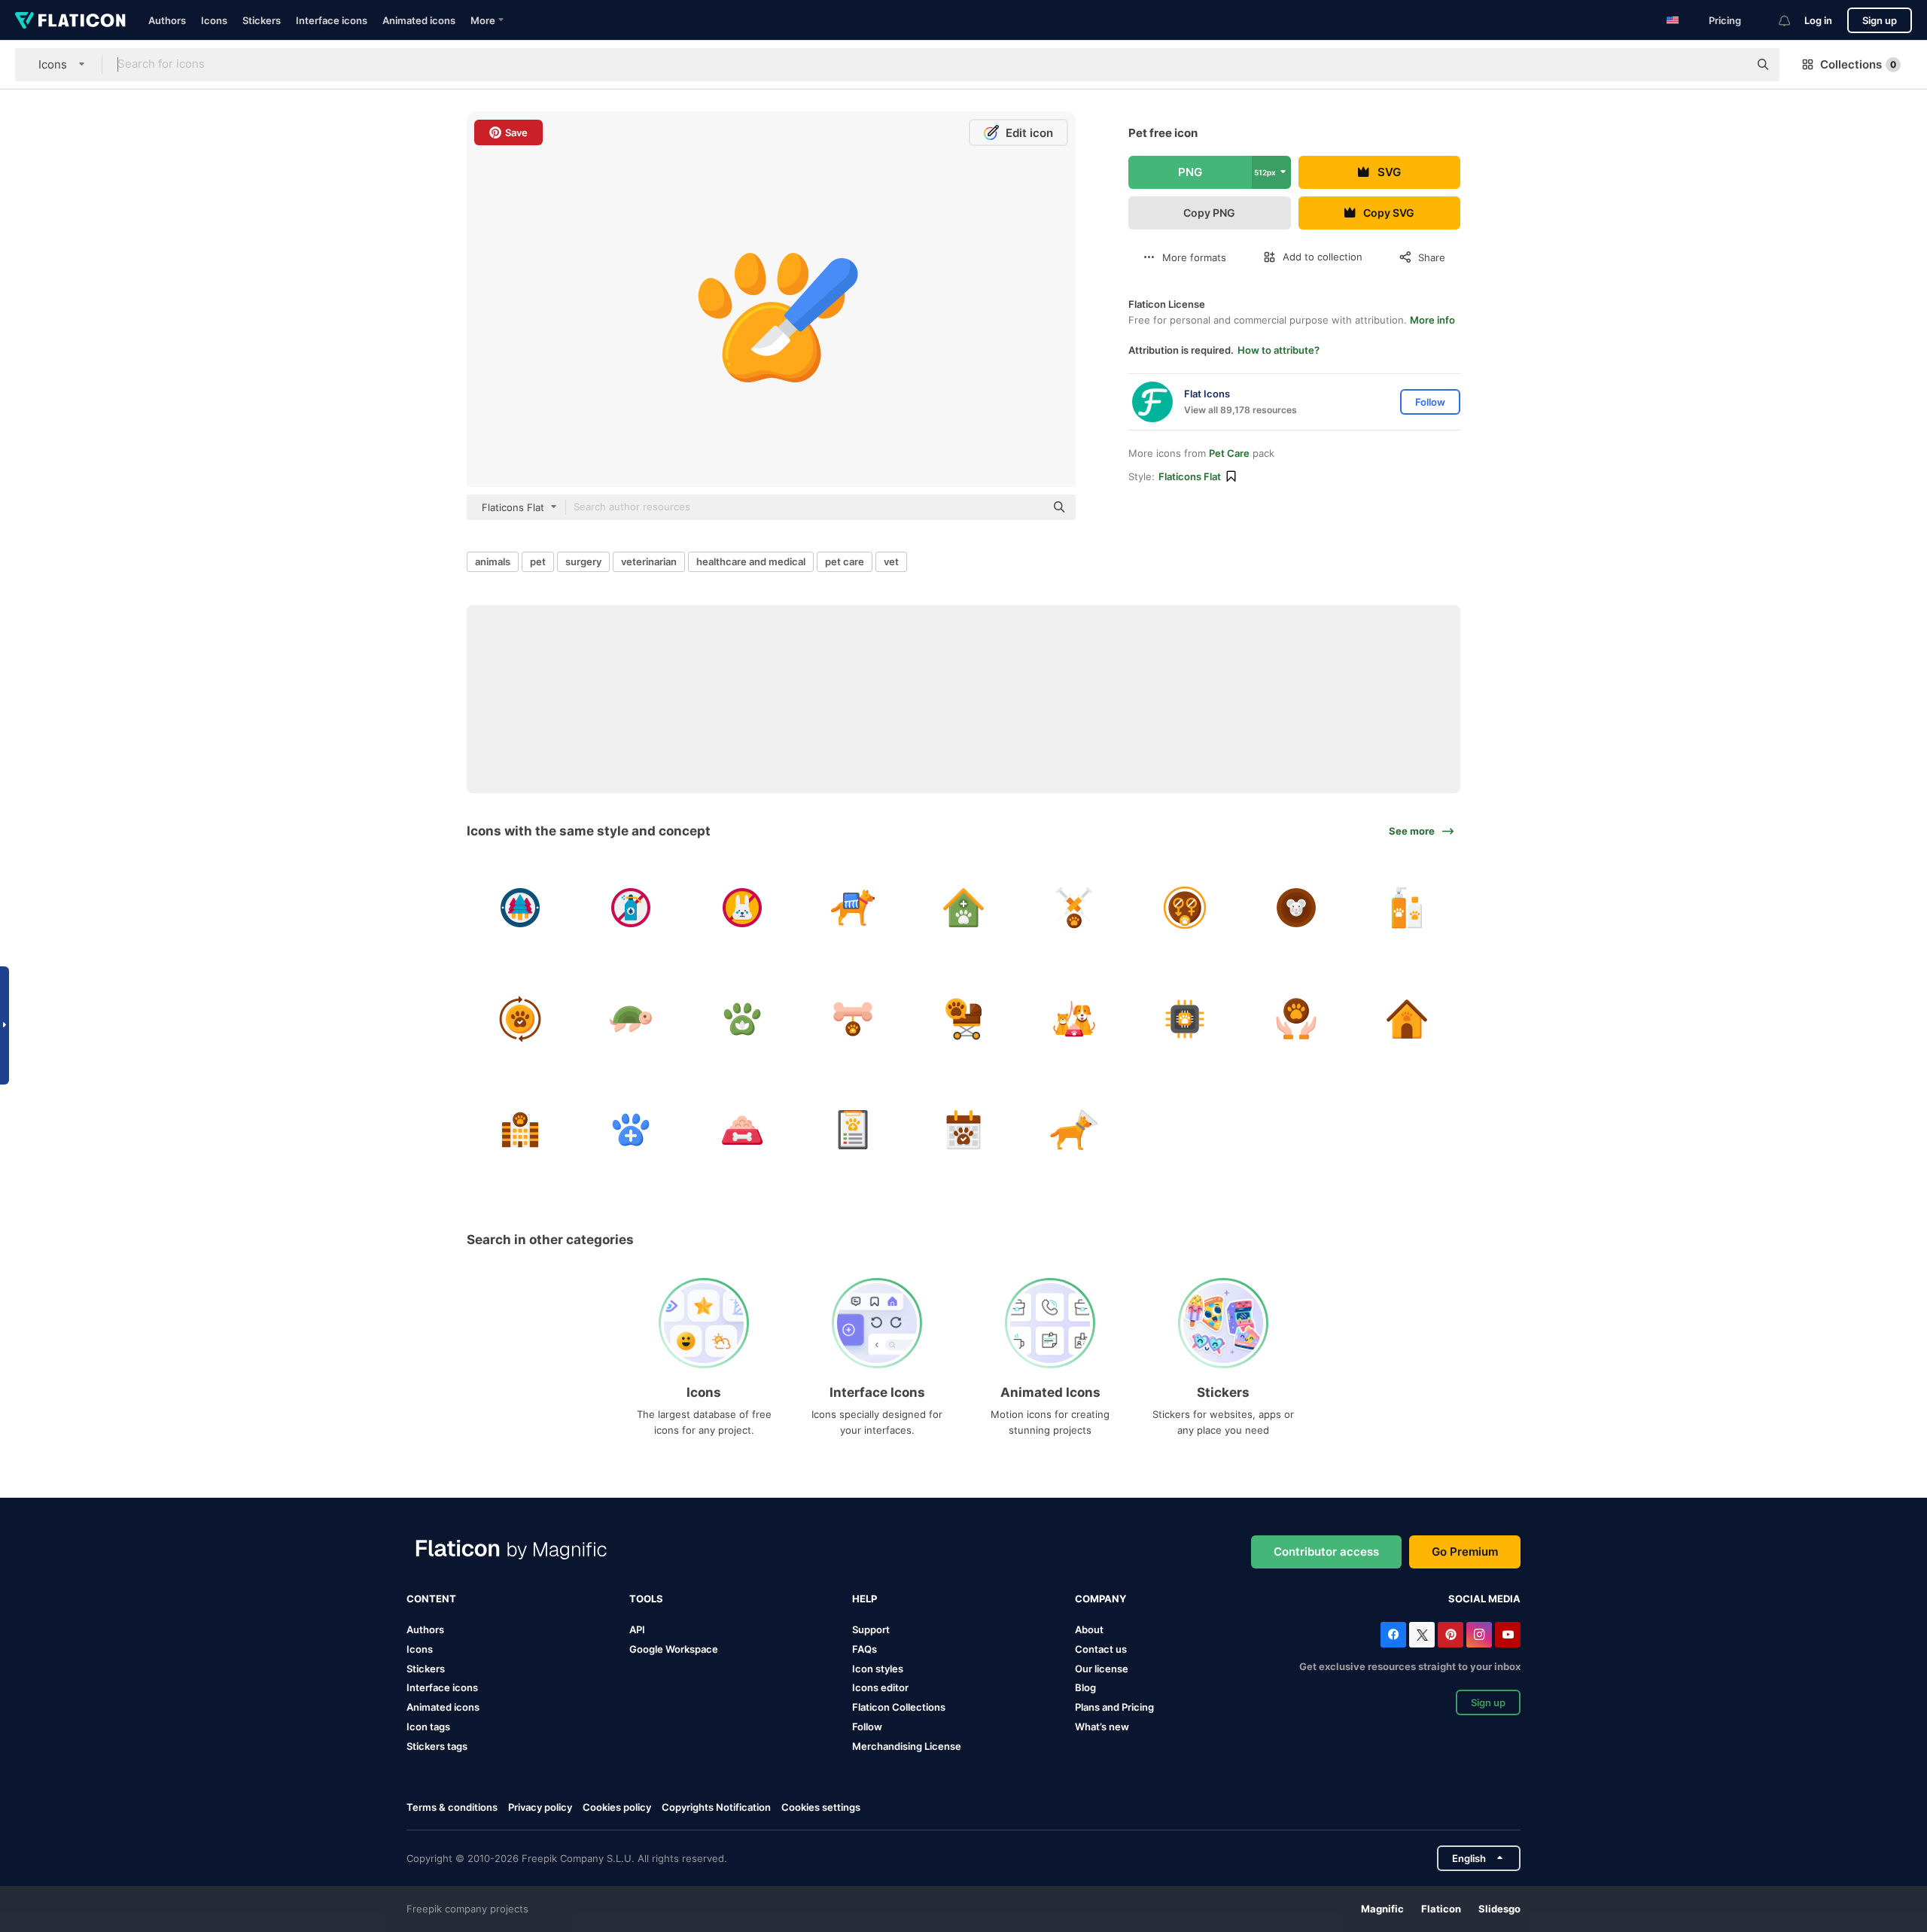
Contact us (1101, 1649)
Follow (867, 1727)
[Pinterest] (1451, 1635)
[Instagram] (1479, 1635)
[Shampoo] (1407, 908)
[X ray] (853, 908)
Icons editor (880, 1687)
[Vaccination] (1074, 908)
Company (1100, 1599)
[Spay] (1185, 908)
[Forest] (520, 908)
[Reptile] (631, 1018)
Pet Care (1229, 453)
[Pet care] (520, 1018)
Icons (214, 20)
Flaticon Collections (899, 1707)
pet (538, 561)
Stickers (262, 20)
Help (865, 1599)
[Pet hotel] (520, 1130)
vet (891, 561)
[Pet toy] (853, 1018)
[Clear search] (1730, 65)
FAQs (865, 1649)
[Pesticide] (631, 908)
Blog (1085, 1687)
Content (431, 1599)
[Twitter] (1422, 1635)
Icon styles (878, 1669)
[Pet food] (741, 1130)
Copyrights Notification (716, 1807)
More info (1432, 320)
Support (871, 1629)
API (637, 1629)
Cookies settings (821, 1807)
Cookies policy (617, 1807)
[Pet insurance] (1296, 1018)
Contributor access (1326, 1552)
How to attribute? (1279, 350)
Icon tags (428, 1727)
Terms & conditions (452, 1807)
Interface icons (332, 20)
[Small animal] (1296, 908)
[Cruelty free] (741, 908)
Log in (1818, 20)
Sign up (1880, 20)
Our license (1102, 1669)
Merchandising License (907, 1746)
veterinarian (649, 561)
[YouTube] (1508, 1635)
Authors (167, 20)
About (1089, 1629)
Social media (1484, 1599)
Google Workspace (674, 1649)
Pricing (1725, 20)
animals (493, 561)
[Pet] (963, 1018)
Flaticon (1441, 1909)
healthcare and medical (751, 561)
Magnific (1382, 1909)
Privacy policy (540, 1807)
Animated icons (419, 20)
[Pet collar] (1074, 1130)
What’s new (1102, 1727)
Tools (646, 1599)
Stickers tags (437, 1746)
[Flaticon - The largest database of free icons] (70, 20)
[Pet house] (1407, 1018)
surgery (583, 561)
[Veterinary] (963, 908)
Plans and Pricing (1114, 1707)
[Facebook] (1393, 1635)
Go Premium (1465, 1552)
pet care (845, 561)
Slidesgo (1499, 1909)
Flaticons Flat (1190, 476)
